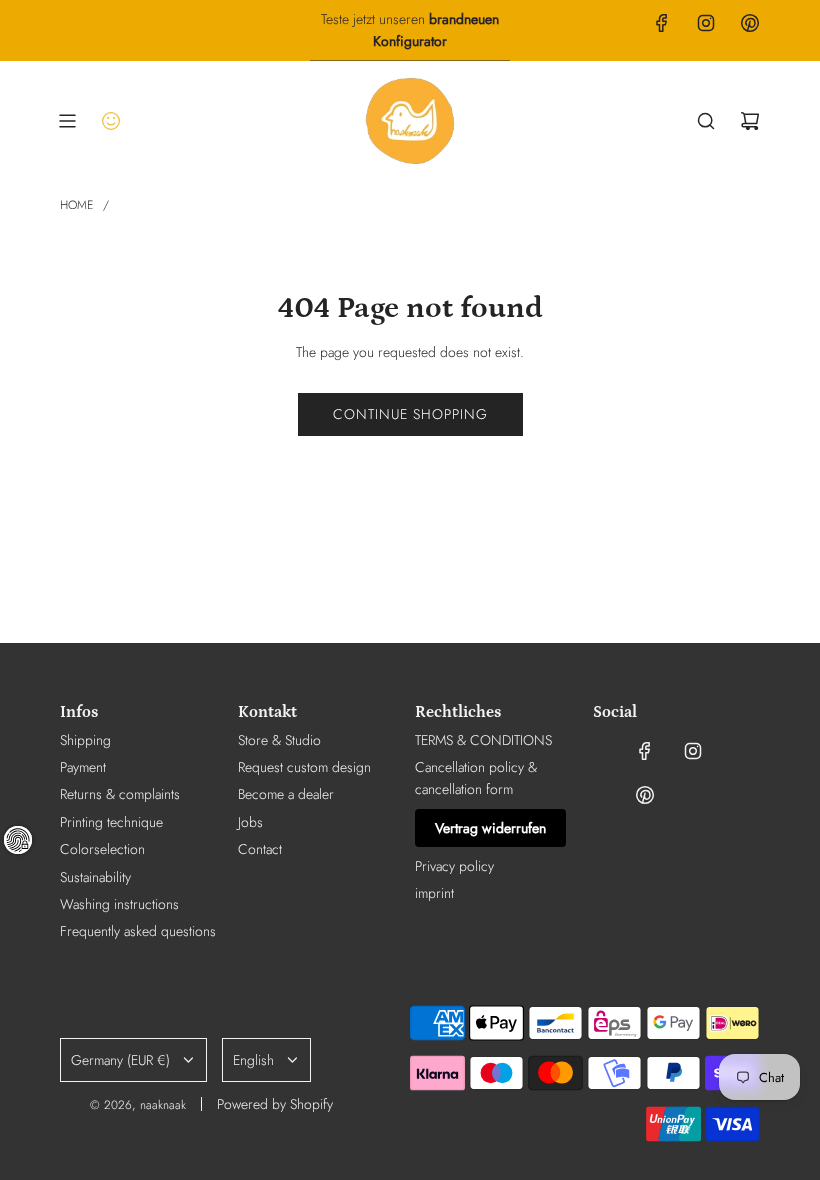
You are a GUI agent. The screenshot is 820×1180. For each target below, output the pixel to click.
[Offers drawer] (111, 121)
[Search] (706, 121)
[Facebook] (662, 23)
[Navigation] (67, 121)
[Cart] (750, 121)
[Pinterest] (750, 23)
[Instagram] (706, 23)
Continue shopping (410, 414)
